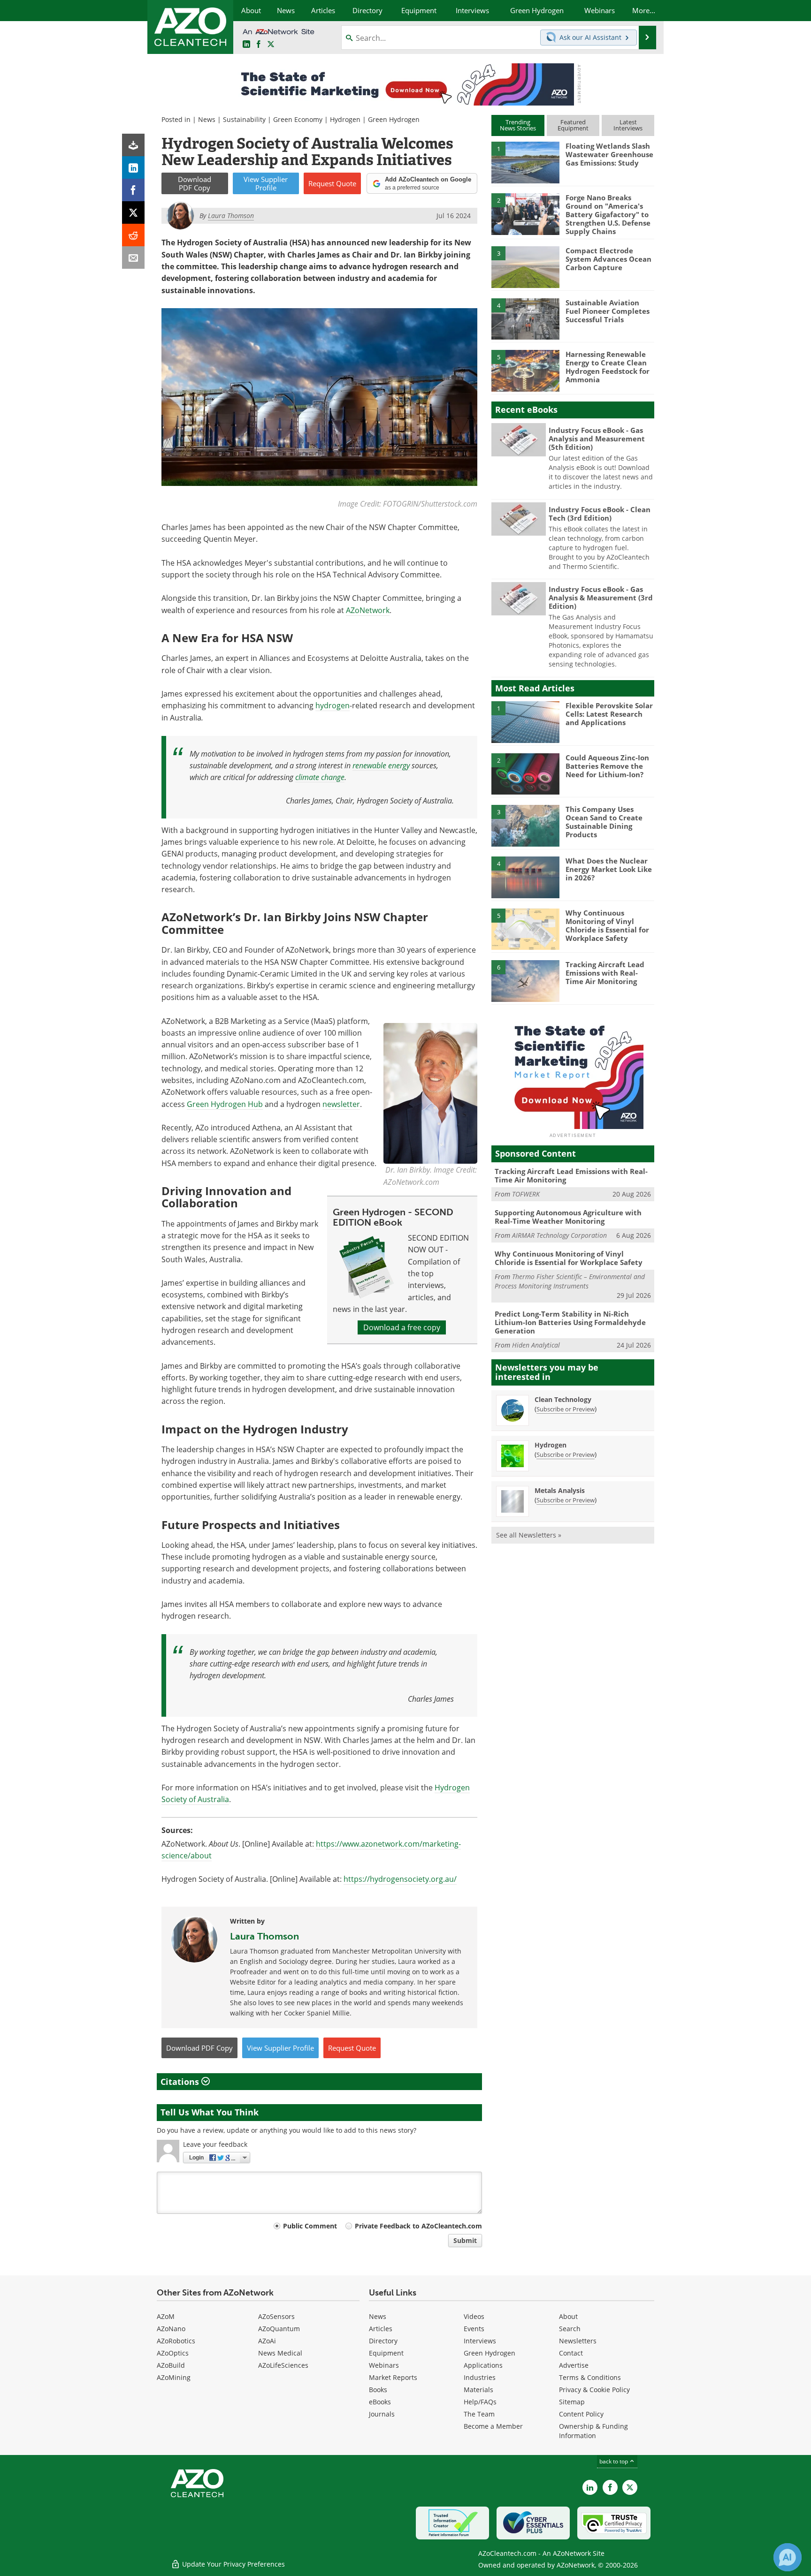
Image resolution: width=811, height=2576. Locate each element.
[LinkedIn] (133, 167)
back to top (614, 2461)
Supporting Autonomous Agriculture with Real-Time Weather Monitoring (568, 1217)
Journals (382, 2414)
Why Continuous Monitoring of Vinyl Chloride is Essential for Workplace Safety (607, 925)
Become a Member (493, 2426)
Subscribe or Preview (566, 1409)
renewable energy (381, 765)
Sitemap (572, 2402)
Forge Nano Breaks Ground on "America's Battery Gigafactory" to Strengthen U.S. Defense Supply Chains (608, 214)
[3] (525, 266)
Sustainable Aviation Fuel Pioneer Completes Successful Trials (608, 311)
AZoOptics (173, 2353)
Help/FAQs (480, 2402)
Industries (480, 2377)
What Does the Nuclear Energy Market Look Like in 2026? (609, 869)
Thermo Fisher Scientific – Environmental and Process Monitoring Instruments (570, 1281)
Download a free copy (402, 1327)
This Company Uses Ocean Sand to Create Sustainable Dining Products (604, 822)
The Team (479, 2414)
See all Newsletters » (529, 1535)
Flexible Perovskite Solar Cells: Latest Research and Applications (609, 714)
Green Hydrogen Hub (225, 1104)
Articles (381, 2329)
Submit (465, 2240)
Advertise (574, 2365)
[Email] (133, 258)
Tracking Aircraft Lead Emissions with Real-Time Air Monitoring (605, 973)
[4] (525, 318)
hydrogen (333, 705)
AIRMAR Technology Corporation (559, 1235)
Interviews (480, 2341)
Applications (483, 2365)
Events (474, 2329)
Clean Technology (563, 1399)
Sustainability (244, 119)
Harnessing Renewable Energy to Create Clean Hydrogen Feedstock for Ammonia (608, 367)
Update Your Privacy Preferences (233, 2564)
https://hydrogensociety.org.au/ (400, 1879)
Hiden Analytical (536, 1345)
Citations (181, 2082)
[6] (525, 980)
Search (570, 2329)
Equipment (386, 2353)
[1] (525, 162)
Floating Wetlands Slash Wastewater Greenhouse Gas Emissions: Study (609, 154)
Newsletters (578, 2341)
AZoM (166, 2316)
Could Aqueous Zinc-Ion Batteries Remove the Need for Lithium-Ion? (607, 766)
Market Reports (393, 2377)
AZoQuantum (279, 2329)
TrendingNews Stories (518, 125)
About (568, 2316)
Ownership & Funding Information (593, 2431)
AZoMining (174, 2377)
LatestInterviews (628, 125)
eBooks (380, 2402)
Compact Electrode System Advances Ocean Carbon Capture (608, 259)
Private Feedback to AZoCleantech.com (418, 2226)
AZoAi (267, 2341)
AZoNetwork (368, 610)
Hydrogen (345, 119)
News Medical (280, 2353)
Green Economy (298, 119)
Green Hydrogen (394, 119)
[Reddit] (133, 235)
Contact (571, 2353)
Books (378, 2390)
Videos (474, 2316)
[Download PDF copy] (133, 145)
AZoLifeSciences (283, 2365)
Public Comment (310, 2226)
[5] (525, 370)
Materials (478, 2390)
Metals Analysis (560, 1490)
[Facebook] (133, 190)
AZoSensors (276, 2316)
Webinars (384, 2365)
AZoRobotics (176, 2341)
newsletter (341, 1104)
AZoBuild (171, 2365)
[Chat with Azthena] (788, 2557)
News (207, 119)
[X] (133, 212)
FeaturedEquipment (573, 125)
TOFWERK (526, 1194)
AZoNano (171, 2329)
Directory (383, 2341)
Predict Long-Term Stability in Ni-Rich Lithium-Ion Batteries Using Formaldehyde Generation (570, 1322)
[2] (525, 213)
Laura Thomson (264, 1936)
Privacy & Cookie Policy (594, 2390)
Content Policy (581, 2414)
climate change (320, 777)
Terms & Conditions (590, 2377)
